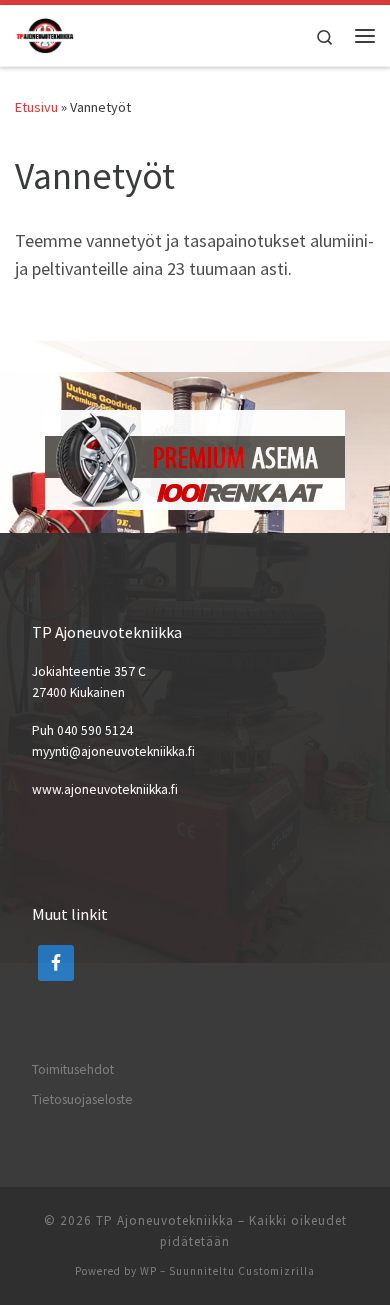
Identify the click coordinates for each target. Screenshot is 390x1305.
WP (148, 1271)
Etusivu (36, 107)
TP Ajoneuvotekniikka (165, 1220)
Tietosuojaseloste (82, 1099)
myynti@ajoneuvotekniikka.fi (113, 751)
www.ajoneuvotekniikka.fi (105, 789)
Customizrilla (276, 1271)
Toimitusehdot (73, 1069)
